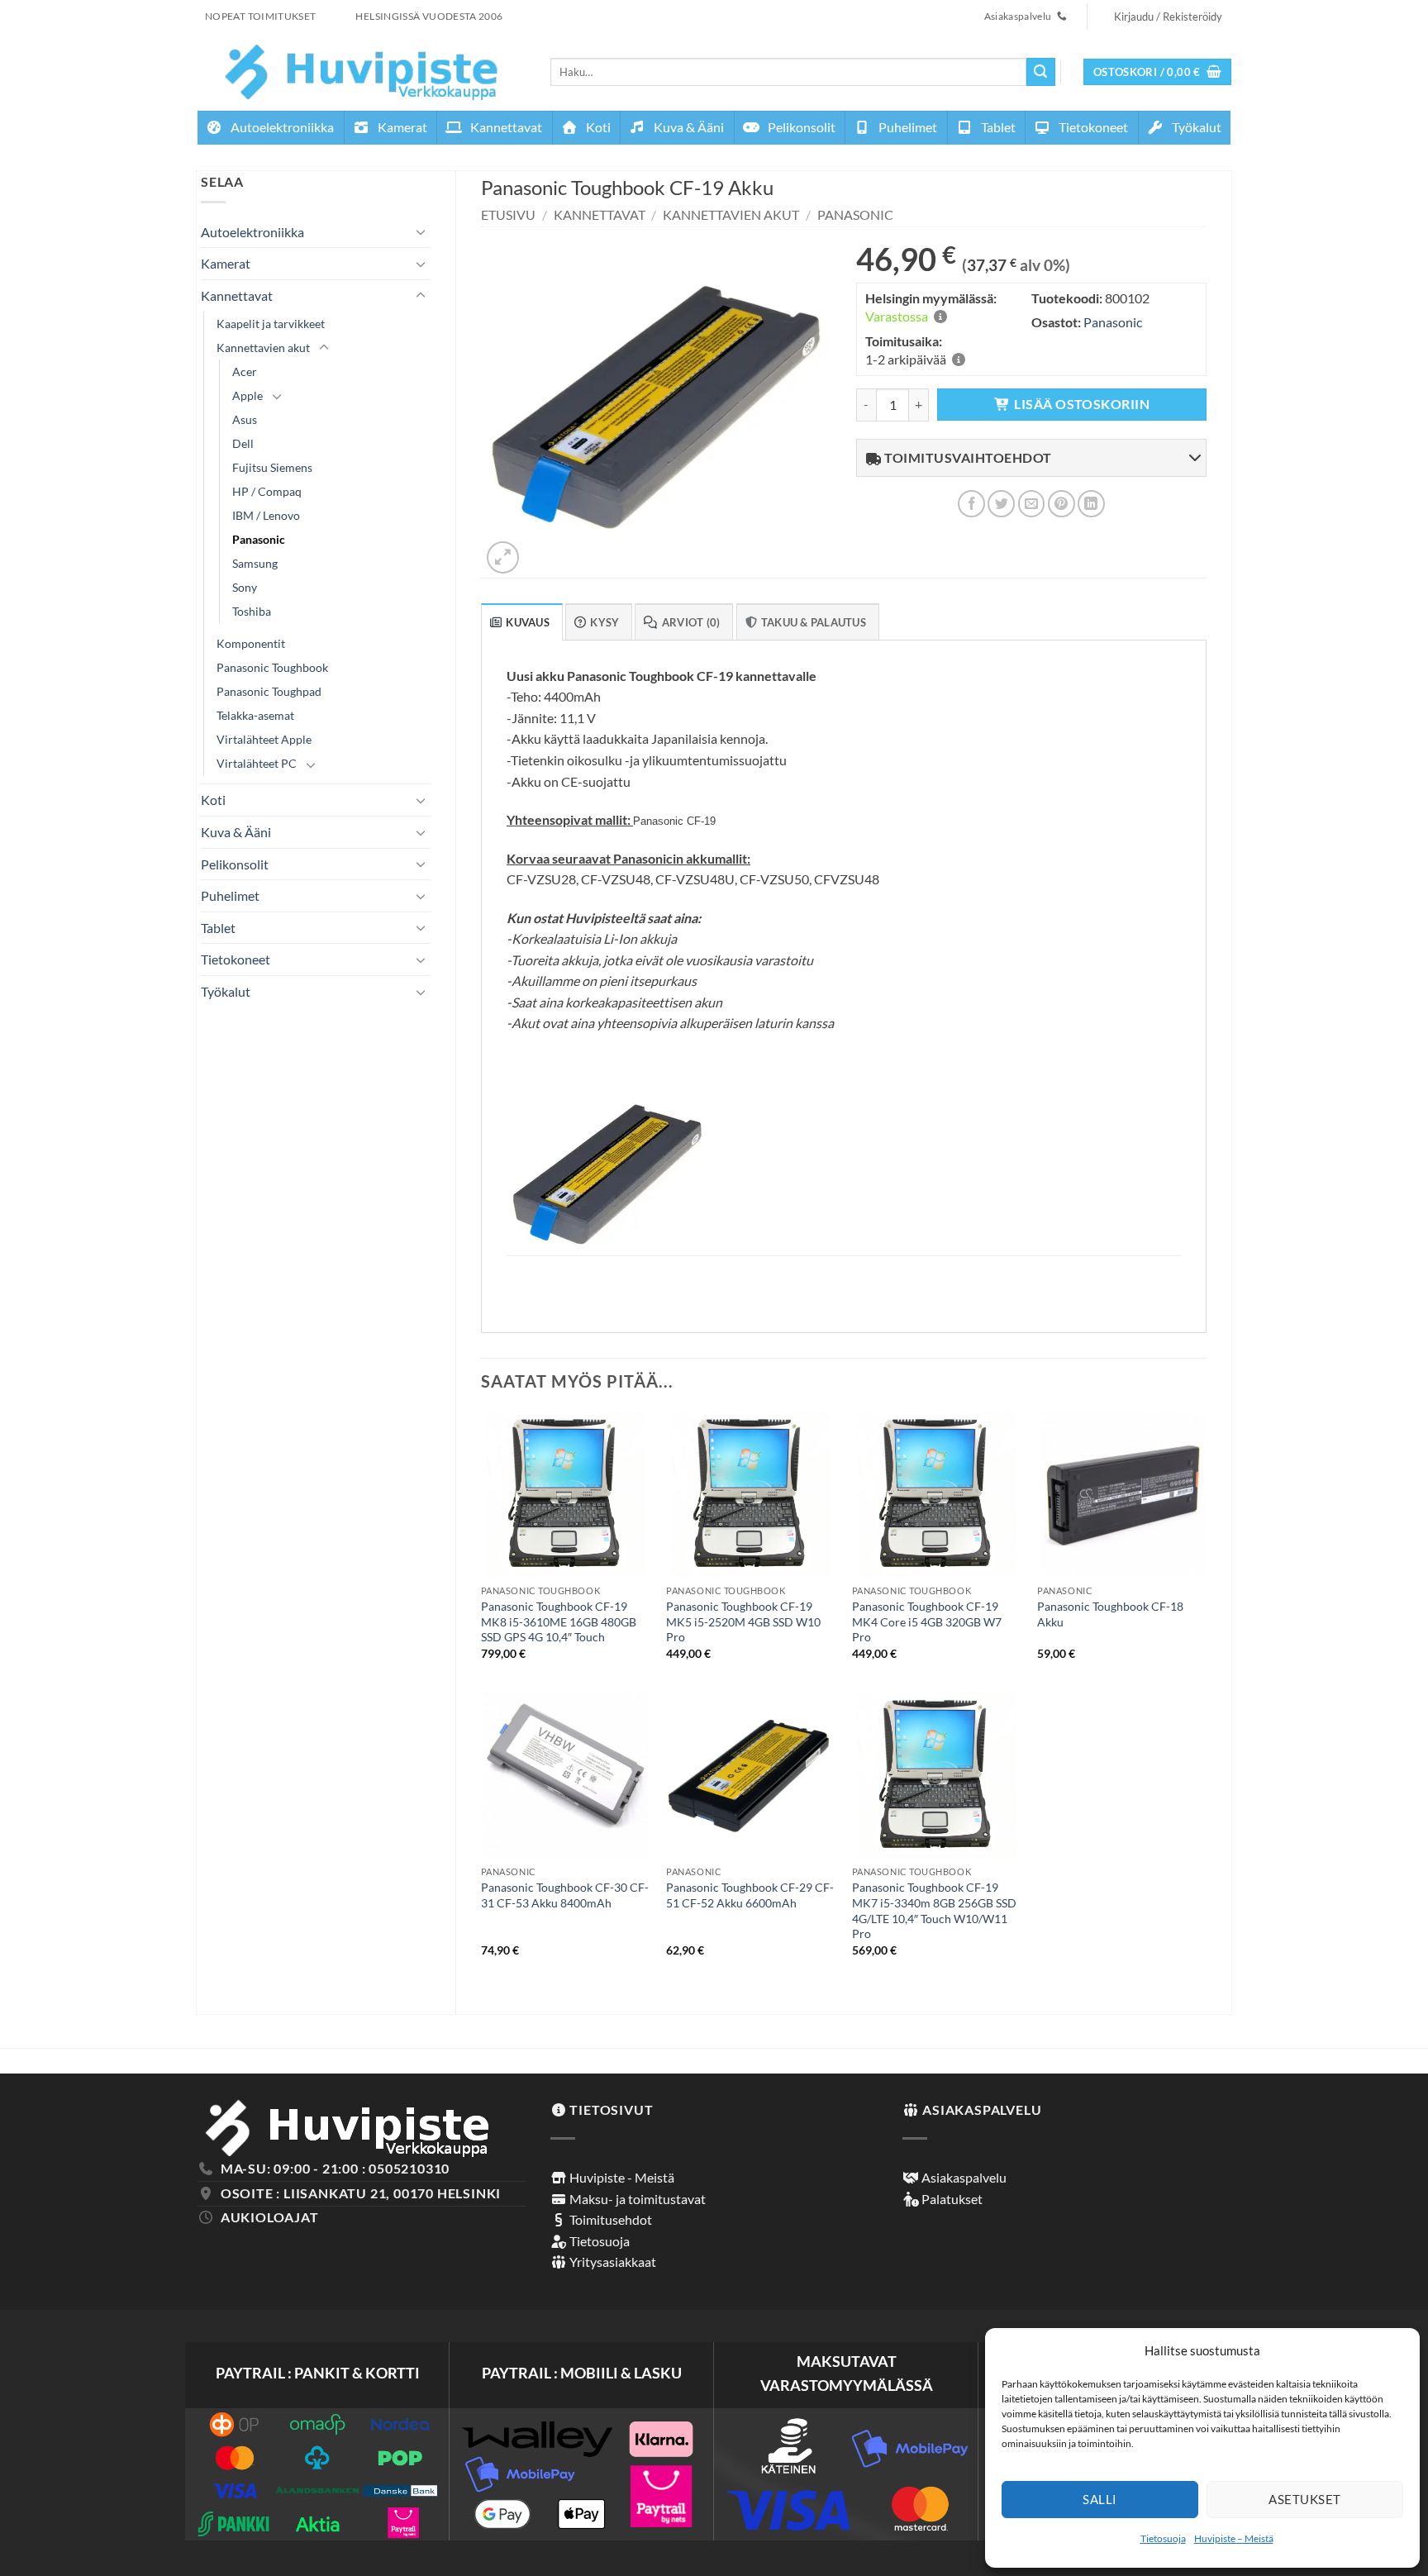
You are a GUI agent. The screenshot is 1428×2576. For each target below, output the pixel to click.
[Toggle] (421, 231)
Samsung (255, 563)
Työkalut (1195, 127)
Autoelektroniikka (281, 127)
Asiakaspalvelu (963, 2177)
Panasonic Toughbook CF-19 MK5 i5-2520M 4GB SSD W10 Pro (743, 1621)
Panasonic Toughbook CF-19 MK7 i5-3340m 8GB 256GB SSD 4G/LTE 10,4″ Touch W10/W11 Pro (934, 1910)
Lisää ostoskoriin (1082, 404)
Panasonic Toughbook (272, 667)
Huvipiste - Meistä (621, 2177)
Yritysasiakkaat (612, 2262)
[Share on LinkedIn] (1091, 504)
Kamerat (401, 127)
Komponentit (251, 643)
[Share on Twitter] (1001, 504)
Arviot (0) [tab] (691, 622)
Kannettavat (505, 127)
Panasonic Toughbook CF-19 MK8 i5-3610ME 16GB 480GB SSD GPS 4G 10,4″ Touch (559, 1621)
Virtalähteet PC (257, 763)
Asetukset (1304, 2499)
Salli (1100, 2499)
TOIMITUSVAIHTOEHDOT (967, 457)
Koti (597, 127)
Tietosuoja (1163, 2538)
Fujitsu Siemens (272, 467)
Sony (245, 587)
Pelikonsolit (800, 127)
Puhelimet (907, 127)
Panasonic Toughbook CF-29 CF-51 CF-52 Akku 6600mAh (750, 1895)
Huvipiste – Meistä (1234, 2538)
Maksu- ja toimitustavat (636, 2199)
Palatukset (951, 2199)
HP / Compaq (267, 491)
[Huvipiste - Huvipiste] (362, 71)
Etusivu (508, 214)
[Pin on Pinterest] (1061, 504)
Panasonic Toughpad (269, 691)
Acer (245, 371)
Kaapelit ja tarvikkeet (271, 324)
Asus (245, 419)
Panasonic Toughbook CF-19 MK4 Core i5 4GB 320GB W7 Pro (927, 1621)
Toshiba (252, 611)
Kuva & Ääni (688, 127)
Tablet (997, 127)
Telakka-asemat (255, 715)
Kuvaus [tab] (528, 622)
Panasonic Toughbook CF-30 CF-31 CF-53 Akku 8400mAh (565, 1895)
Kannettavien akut (263, 348)
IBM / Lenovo (266, 515)
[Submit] (1040, 72)
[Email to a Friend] (1032, 504)
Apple (248, 395)
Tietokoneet (1092, 127)
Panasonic (259, 539)
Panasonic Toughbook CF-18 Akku (1110, 1614)
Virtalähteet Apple (264, 739)
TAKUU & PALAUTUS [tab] (814, 622)
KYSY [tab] (605, 622)
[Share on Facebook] (971, 504)
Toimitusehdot (609, 2219)
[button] (1158, 72)
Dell (243, 443)
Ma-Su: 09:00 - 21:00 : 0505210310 (335, 2168)
